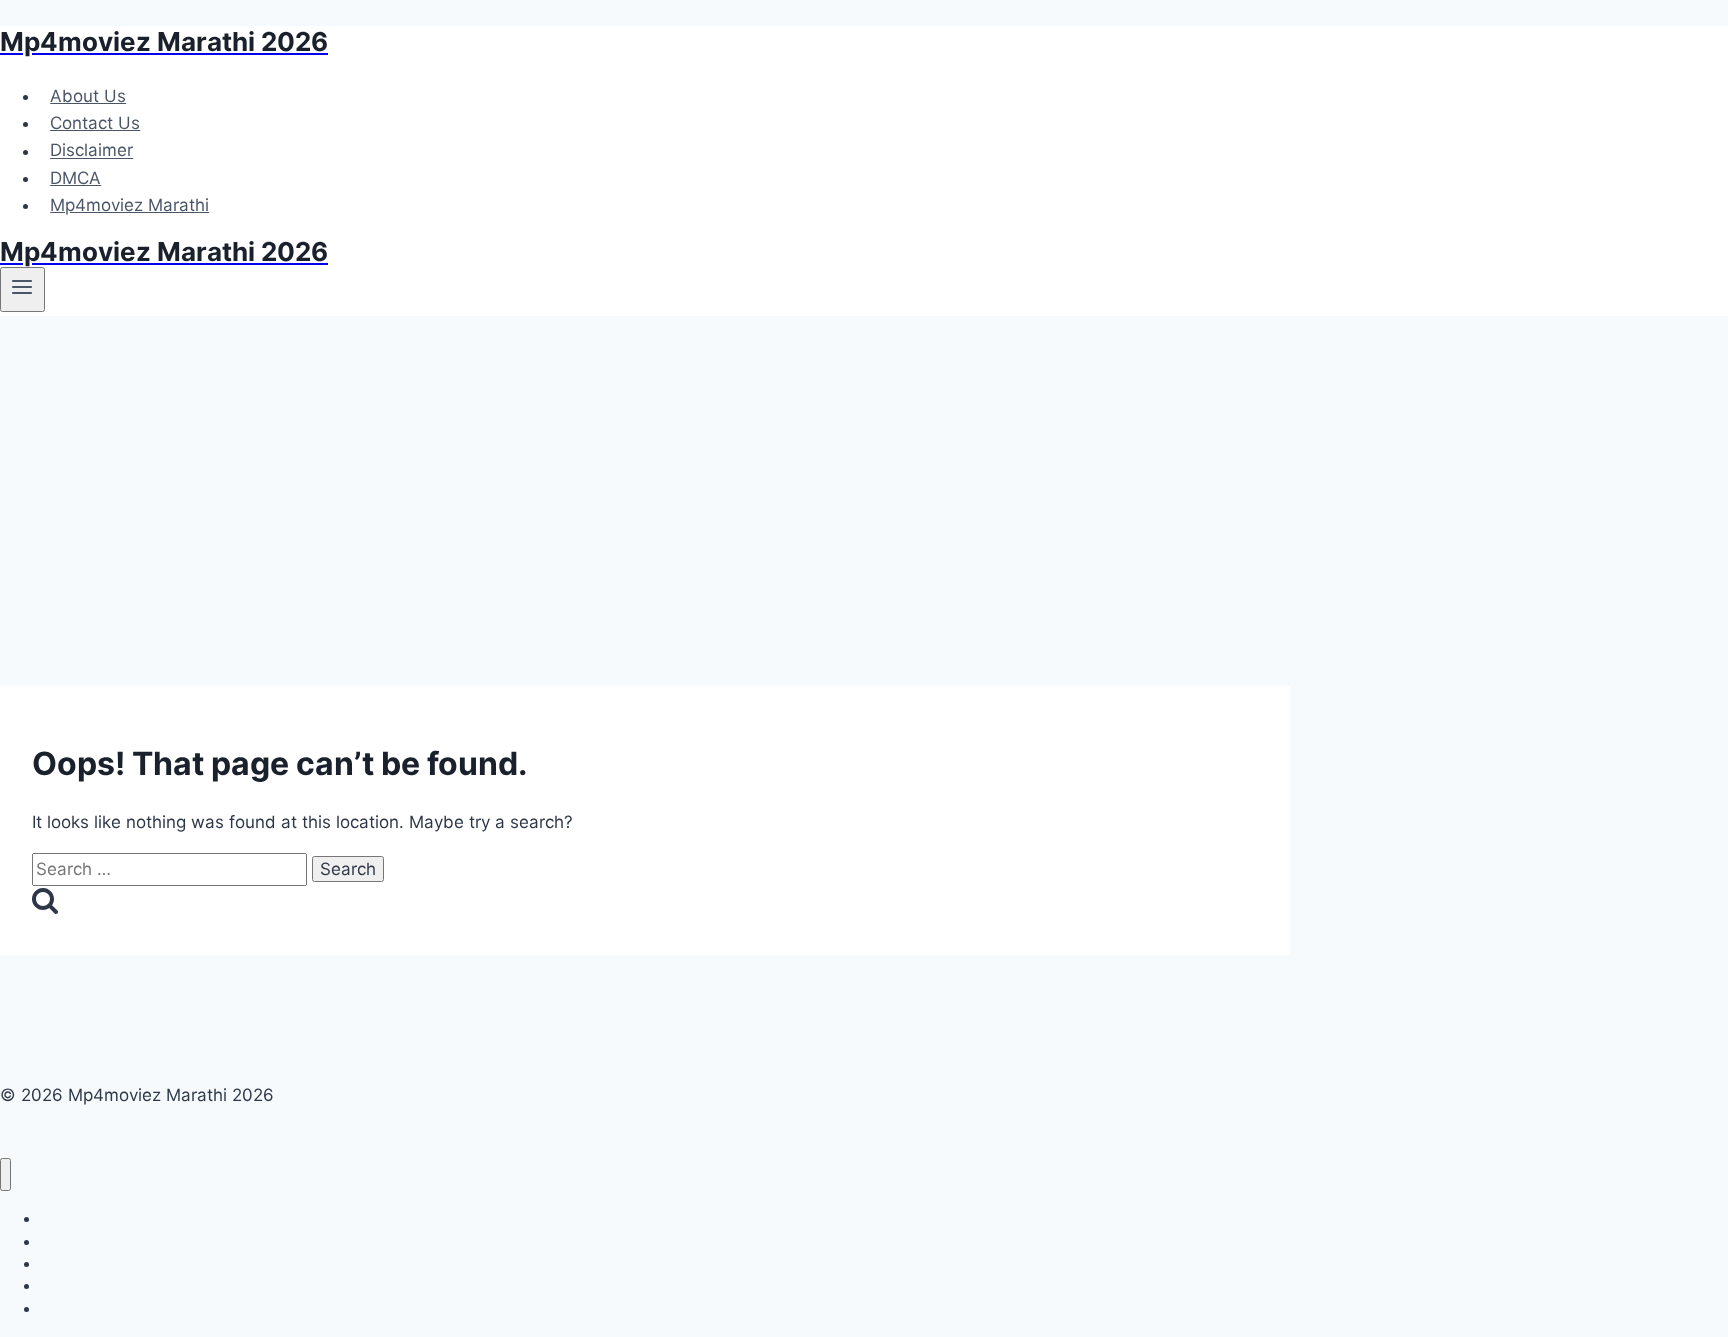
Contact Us (95, 123)
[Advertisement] (864, 466)
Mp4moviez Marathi (129, 205)
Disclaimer (91, 151)
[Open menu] (22, 289)
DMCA (75, 178)
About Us (88, 96)
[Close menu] (5, 1174)
